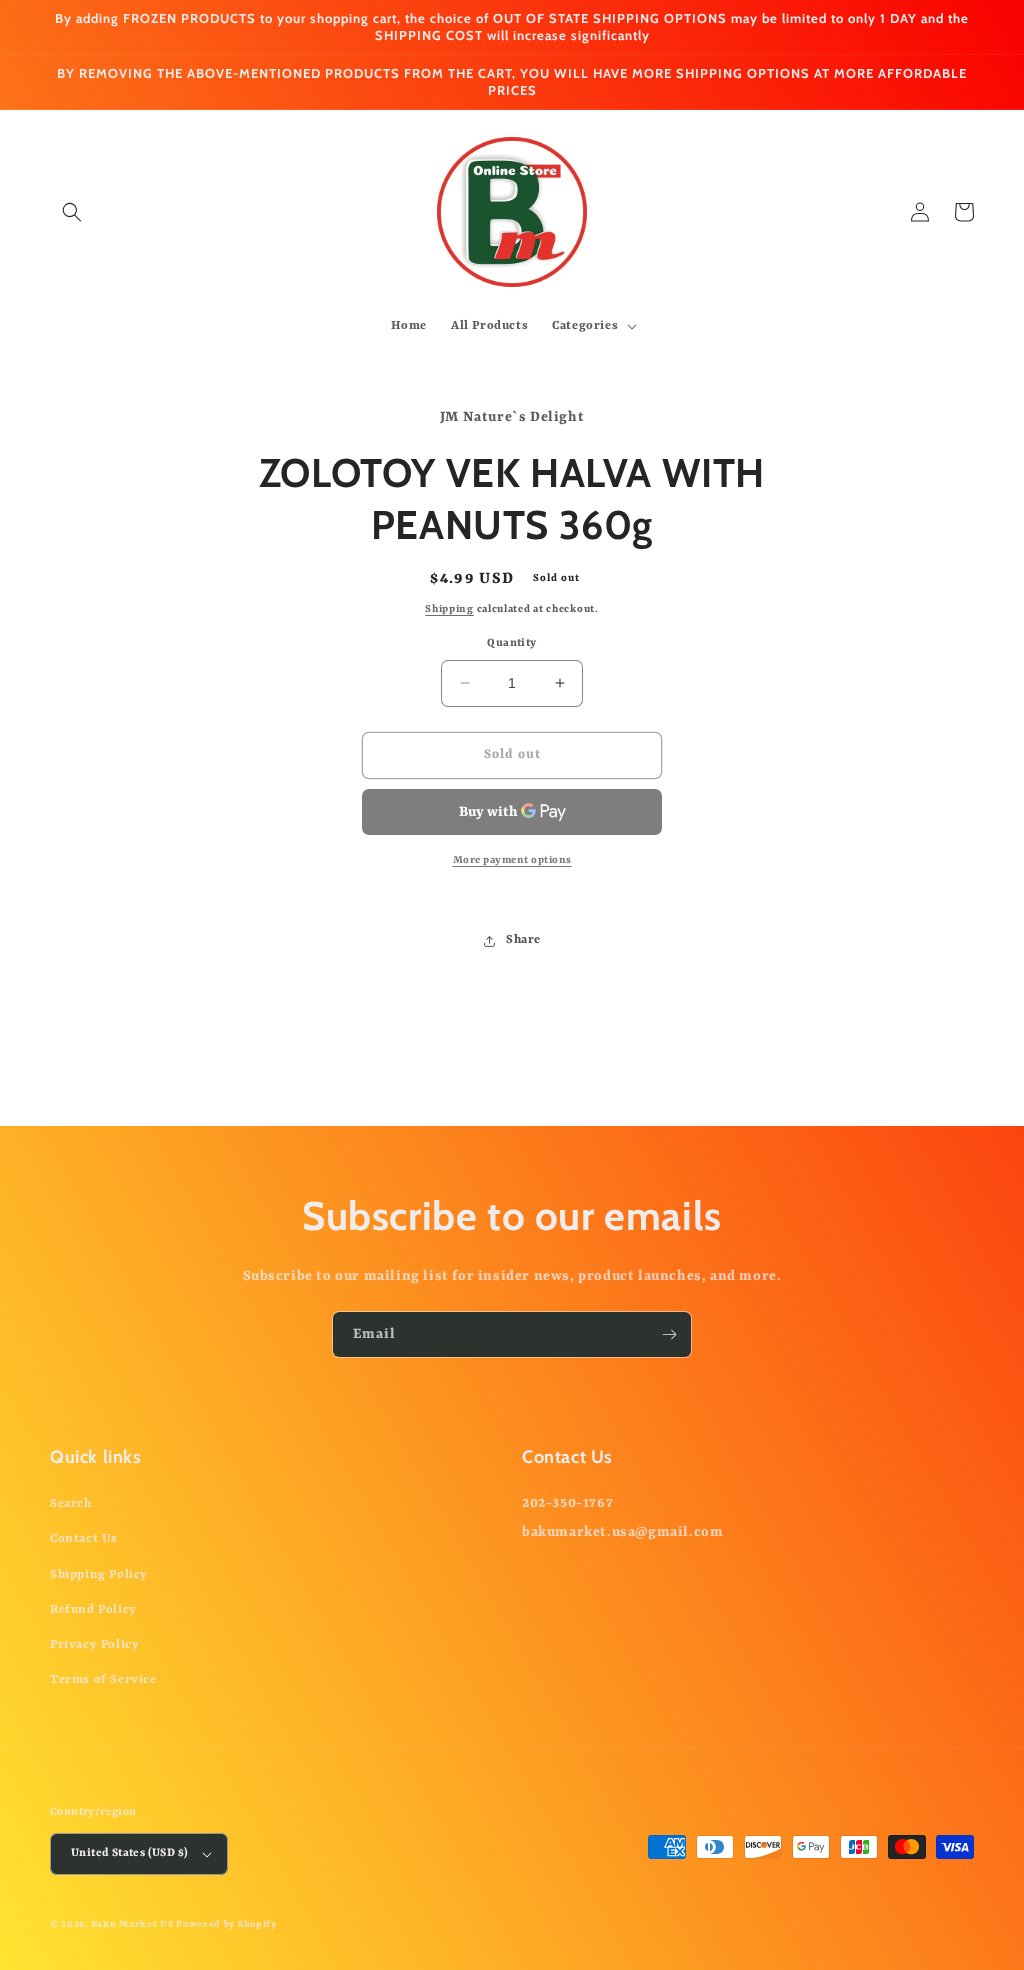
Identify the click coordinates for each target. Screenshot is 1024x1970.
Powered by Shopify (226, 1924)
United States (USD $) (129, 1853)
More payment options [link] (512, 860)
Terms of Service (103, 1680)
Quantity (511, 643)
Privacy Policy (94, 1645)
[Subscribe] (669, 1334)
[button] (72, 212)
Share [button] (523, 940)
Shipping (449, 609)
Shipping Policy (99, 1575)
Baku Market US (132, 1924)
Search (71, 1504)
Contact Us (84, 1539)
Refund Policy (93, 1610)
